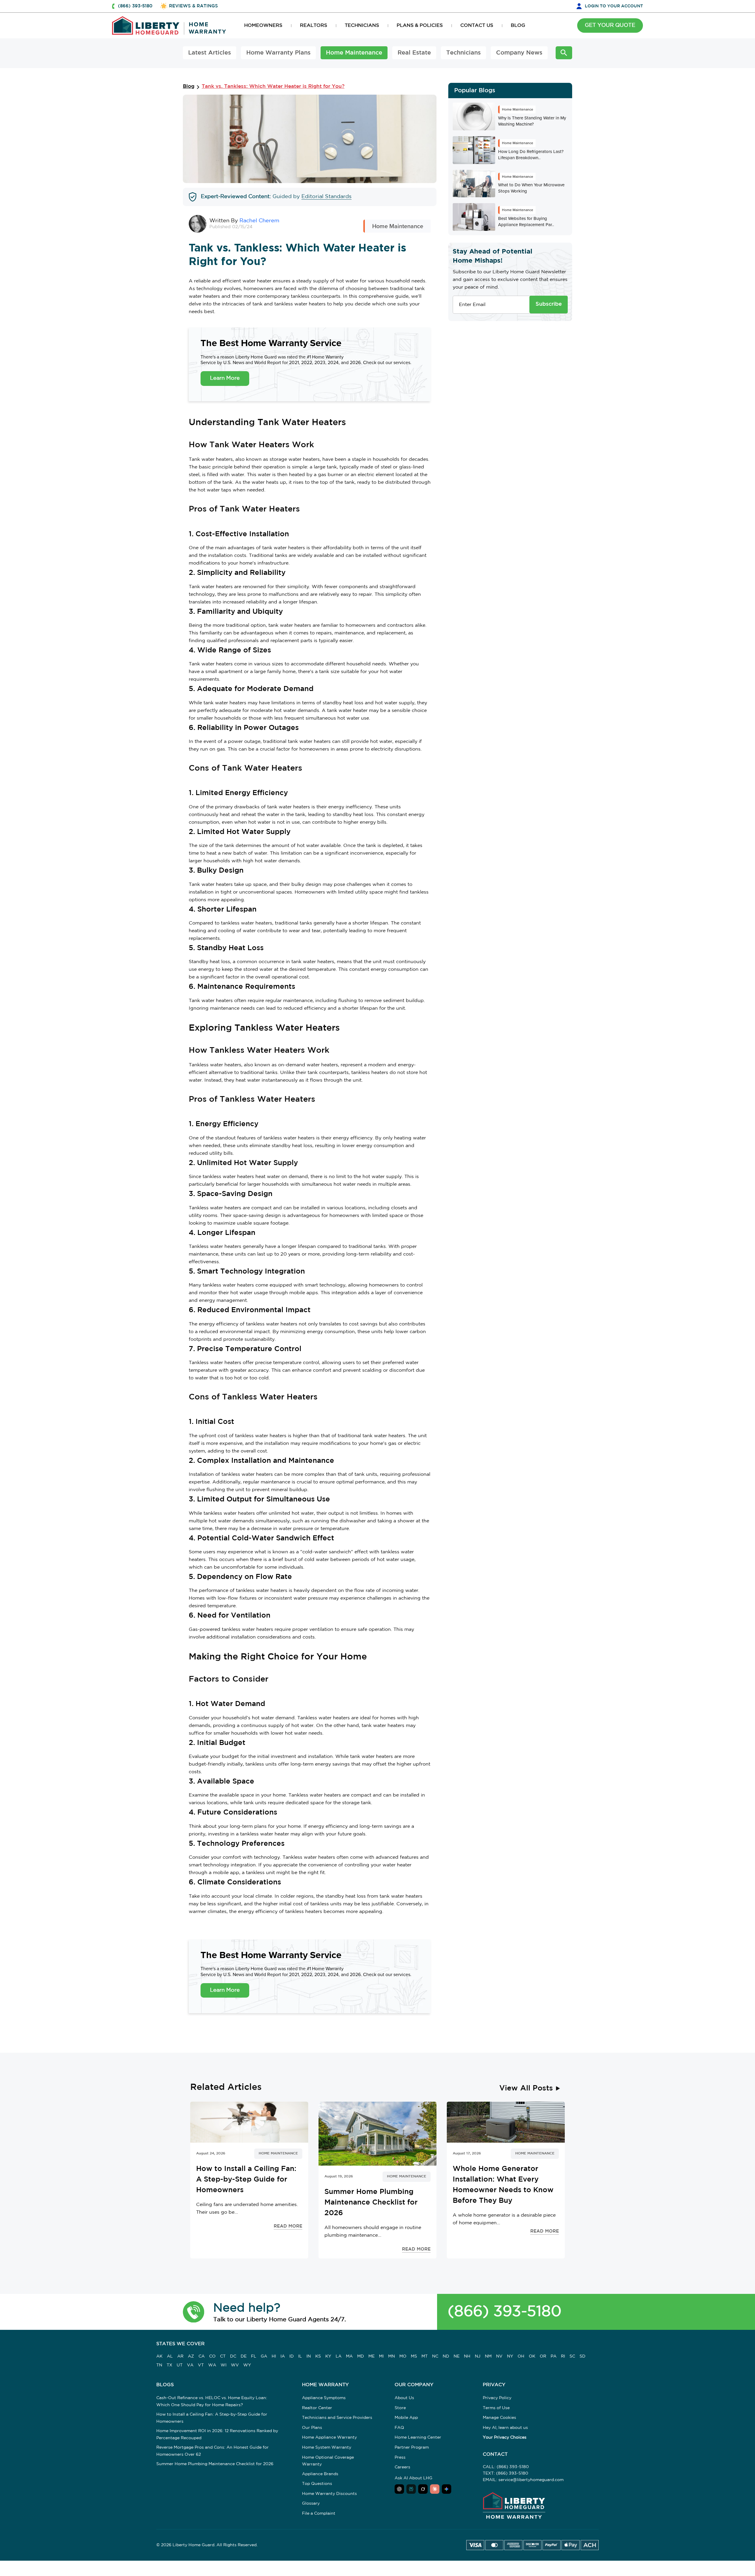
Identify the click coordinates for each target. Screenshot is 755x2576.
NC (435, 2356)
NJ (478, 2356)
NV (499, 2356)
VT (201, 2365)
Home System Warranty (327, 2447)
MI (381, 2356)
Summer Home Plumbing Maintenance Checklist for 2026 (215, 2464)
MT (425, 2356)
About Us (404, 2398)
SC (572, 2356)
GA (264, 2356)
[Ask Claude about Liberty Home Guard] (435, 2489)
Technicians (463, 53)
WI (224, 2365)
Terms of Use (496, 2408)
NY (510, 2356)
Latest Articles (210, 53)
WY (247, 2365)
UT (180, 2365)
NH (467, 2356)
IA (283, 2356)
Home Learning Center (418, 2437)
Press (400, 2457)
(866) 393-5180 (505, 2312)
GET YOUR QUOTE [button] (610, 25)
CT (223, 2356)
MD (361, 2356)
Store (400, 2408)
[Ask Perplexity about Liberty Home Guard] (411, 2489)
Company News (519, 53)
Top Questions (317, 2484)
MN (392, 2356)
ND (446, 2356)
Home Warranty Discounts (329, 2494)
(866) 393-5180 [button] (135, 6)
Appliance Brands (320, 2474)
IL (300, 2356)
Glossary (311, 2503)
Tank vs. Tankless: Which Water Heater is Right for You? (273, 87)
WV (235, 2365)
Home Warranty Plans (278, 53)
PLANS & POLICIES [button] (420, 26)
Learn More (225, 378)
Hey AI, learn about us (505, 2428)
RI (563, 2356)
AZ (191, 2356)
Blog (189, 87)
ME (371, 2356)
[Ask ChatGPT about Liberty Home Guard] (399, 2489)
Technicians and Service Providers (337, 2418)
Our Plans (312, 2428)
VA (190, 2365)
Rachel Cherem (259, 221)
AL (170, 2356)
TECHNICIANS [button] (362, 26)
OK (532, 2356)
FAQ (399, 2428)
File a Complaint (319, 2514)
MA (349, 2356)
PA (554, 2356)
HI (274, 2356)
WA (212, 2365)
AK (159, 2356)
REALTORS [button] (314, 26)
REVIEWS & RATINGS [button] (193, 6)
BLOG (518, 26)
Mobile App (406, 2418)
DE (244, 2356)
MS (414, 2356)
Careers (402, 2467)
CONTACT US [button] (477, 26)
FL (254, 2356)
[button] (194, 2312)
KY (328, 2356)
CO (212, 2356)
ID (292, 2356)
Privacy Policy (497, 2398)
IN (309, 2356)
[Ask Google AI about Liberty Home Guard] (447, 2489)
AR (180, 2356)
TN (159, 2365)
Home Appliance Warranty (329, 2437)
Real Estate (414, 53)
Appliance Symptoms (324, 2398)
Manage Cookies (499, 2418)
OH (521, 2356)
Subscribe (549, 304)
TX (169, 2365)
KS (318, 2356)
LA (339, 2356)
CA (202, 2356)
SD (582, 2356)
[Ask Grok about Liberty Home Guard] (423, 2489)
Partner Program (412, 2447)
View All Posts (526, 2088)
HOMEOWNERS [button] (263, 26)
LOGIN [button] (614, 6)
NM (488, 2356)
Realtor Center (317, 2408)
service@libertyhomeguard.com (531, 2480)
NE (457, 2356)
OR (543, 2356)
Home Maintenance (354, 53)
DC (233, 2356)
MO (403, 2356)
